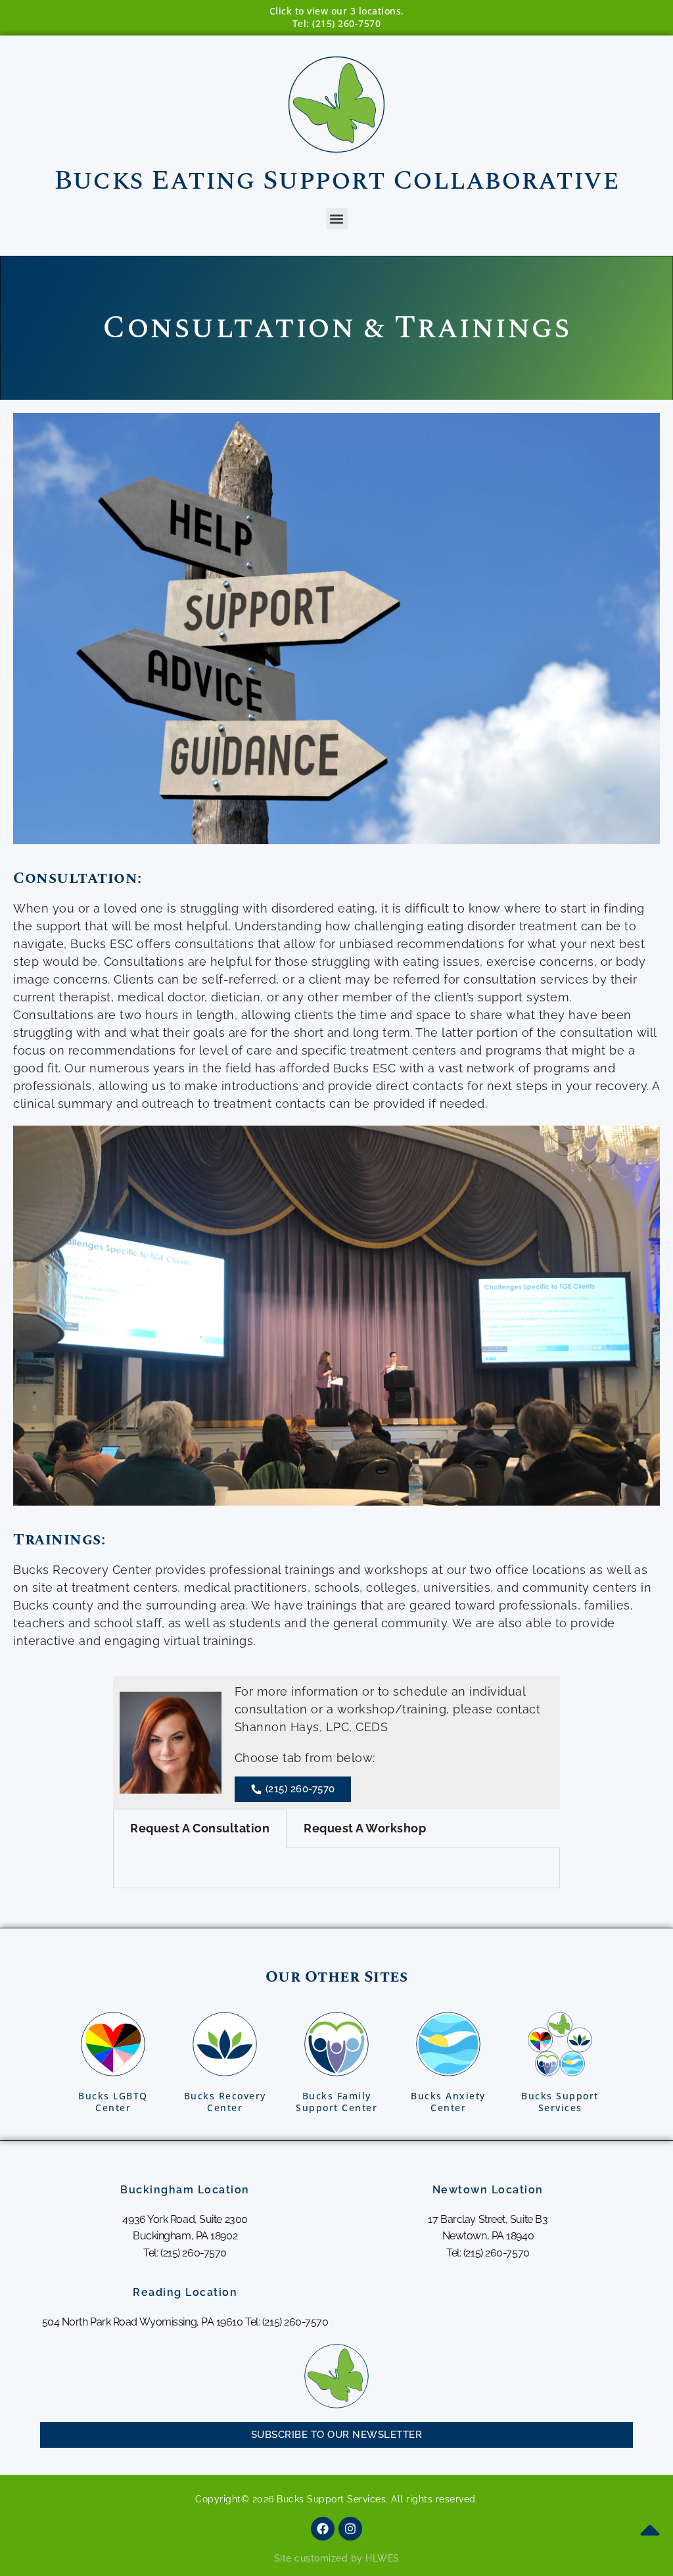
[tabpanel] (336, 1868)
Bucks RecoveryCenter (225, 2102)
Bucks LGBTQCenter (113, 2102)
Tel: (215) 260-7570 (337, 23)
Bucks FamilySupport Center (336, 2102)
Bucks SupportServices (560, 2102)
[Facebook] (323, 2529)
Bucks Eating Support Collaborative (336, 180)
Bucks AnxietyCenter (448, 2102)
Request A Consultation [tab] (200, 1828)
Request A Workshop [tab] (365, 1828)
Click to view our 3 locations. (337, 11)
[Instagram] (350, 2529)
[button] (337, 219)
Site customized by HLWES (337, 2558)
